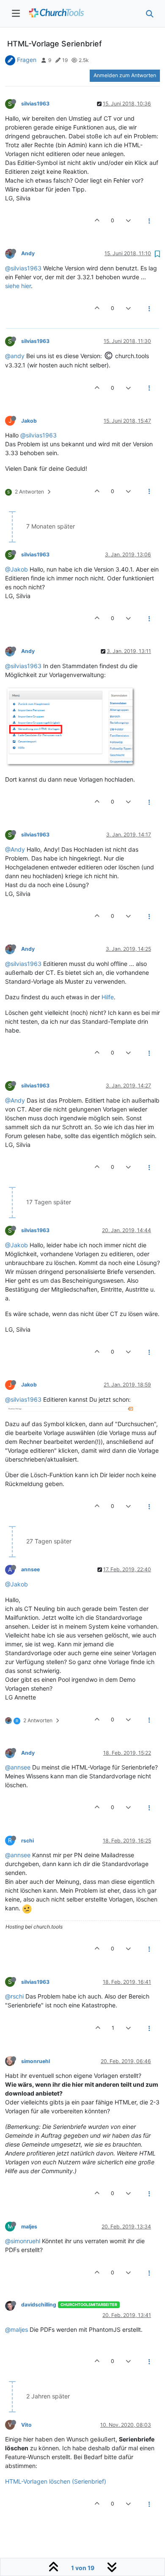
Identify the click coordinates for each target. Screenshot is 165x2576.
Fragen (27, 60)
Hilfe (108, 997)
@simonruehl (23, 2241)
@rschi (14, 1996)
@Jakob (16, 569)
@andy (15, 356)
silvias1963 (35, 104)
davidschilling (39, 2305)
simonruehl (36, 2061)
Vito (26, 2425)
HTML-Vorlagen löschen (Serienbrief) (56, 2481)
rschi (27, 1841)
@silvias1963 (23, 268)
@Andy (15, 849)
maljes (29, 2227)
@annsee (18, 1767)
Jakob (29, 421)
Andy (28, 253)
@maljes (16, 2329)
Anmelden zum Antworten (125, 75)
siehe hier (18, 286)
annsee (30, 1569)
